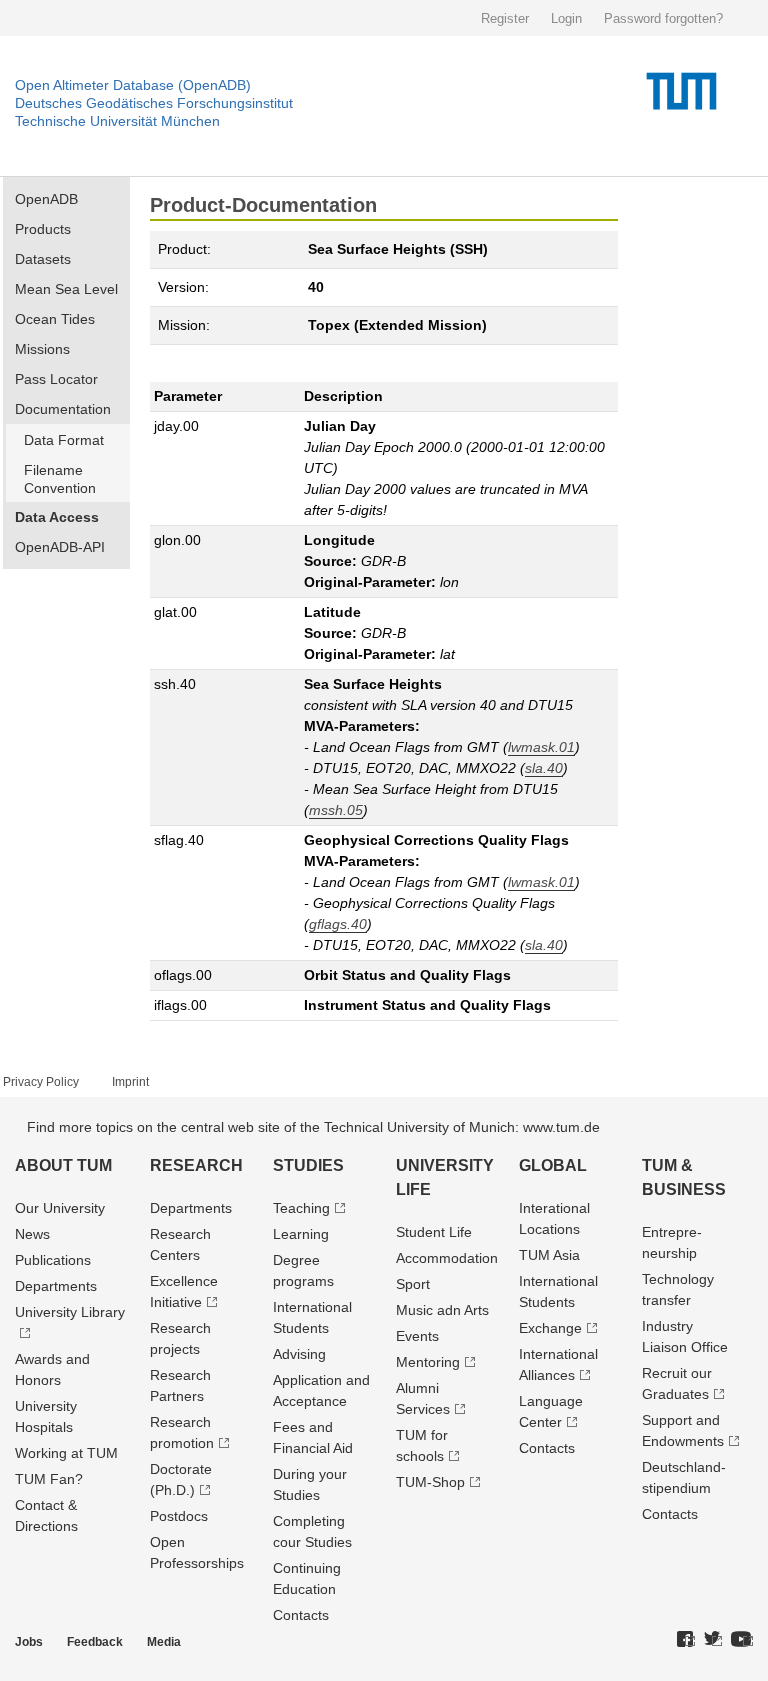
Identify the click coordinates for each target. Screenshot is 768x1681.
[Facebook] (686, 1640)
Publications (53, 1260)
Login (566, 18)
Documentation (63, 409)
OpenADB (46, 199)
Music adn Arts (442, 1310)
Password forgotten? (663, 18)
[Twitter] (713, 1640)
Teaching (301, 1208)
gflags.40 (338, 924)
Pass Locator (56, 379)
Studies (308, 1165)
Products (43, 229)
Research (196, 1165)
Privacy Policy (41, 1082)
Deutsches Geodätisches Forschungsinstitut (154, 103)
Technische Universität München (117, 121)
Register (505, 18)
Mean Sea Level (66, 289)
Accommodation (447, 1258)
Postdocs (179, 1516)
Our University (60, 1208)
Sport (413, 1284)
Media (164, 1642)
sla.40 (544, 768)
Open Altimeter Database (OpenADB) (133, 85)
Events (417, 1336)
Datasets (43, 259)
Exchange (550, 1328)
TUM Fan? (49, 1479)
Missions (42, 349)
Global (553, 1165)
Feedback (95, 1642)
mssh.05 (336, 810)
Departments (56, 1286)
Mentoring (428, 1362)
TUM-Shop (430, 1482)
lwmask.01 (541, 747)
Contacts (301, 1615)
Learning (301, 1234)
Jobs (29, 1642)
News (32, 1234)
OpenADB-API (60, 547)
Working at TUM (66, 1453)
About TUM (63, 1165)
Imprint (130, 1082)
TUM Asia (549, 1255)
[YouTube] (742, 1640)
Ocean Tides (55, 319)
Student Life (434, 1232)
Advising (299, 1354)
